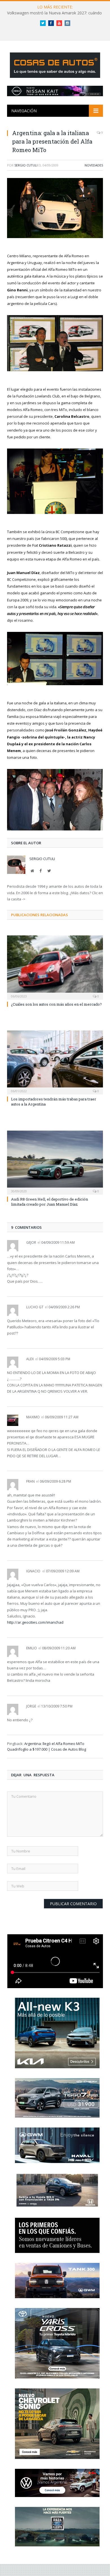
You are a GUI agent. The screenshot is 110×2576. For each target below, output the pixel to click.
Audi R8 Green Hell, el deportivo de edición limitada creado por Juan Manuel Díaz (49, 1202)
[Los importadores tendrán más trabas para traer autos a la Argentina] (55, 1062)
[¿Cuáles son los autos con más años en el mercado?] (55, 967)
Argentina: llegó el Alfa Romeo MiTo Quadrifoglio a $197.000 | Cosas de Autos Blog (47, 1746)
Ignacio (33, 1571)
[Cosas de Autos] (55, 64)
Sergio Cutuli (26, 165)
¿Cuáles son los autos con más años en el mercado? (56, 1004)
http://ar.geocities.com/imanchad (35, 1622)
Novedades (94, 165)
